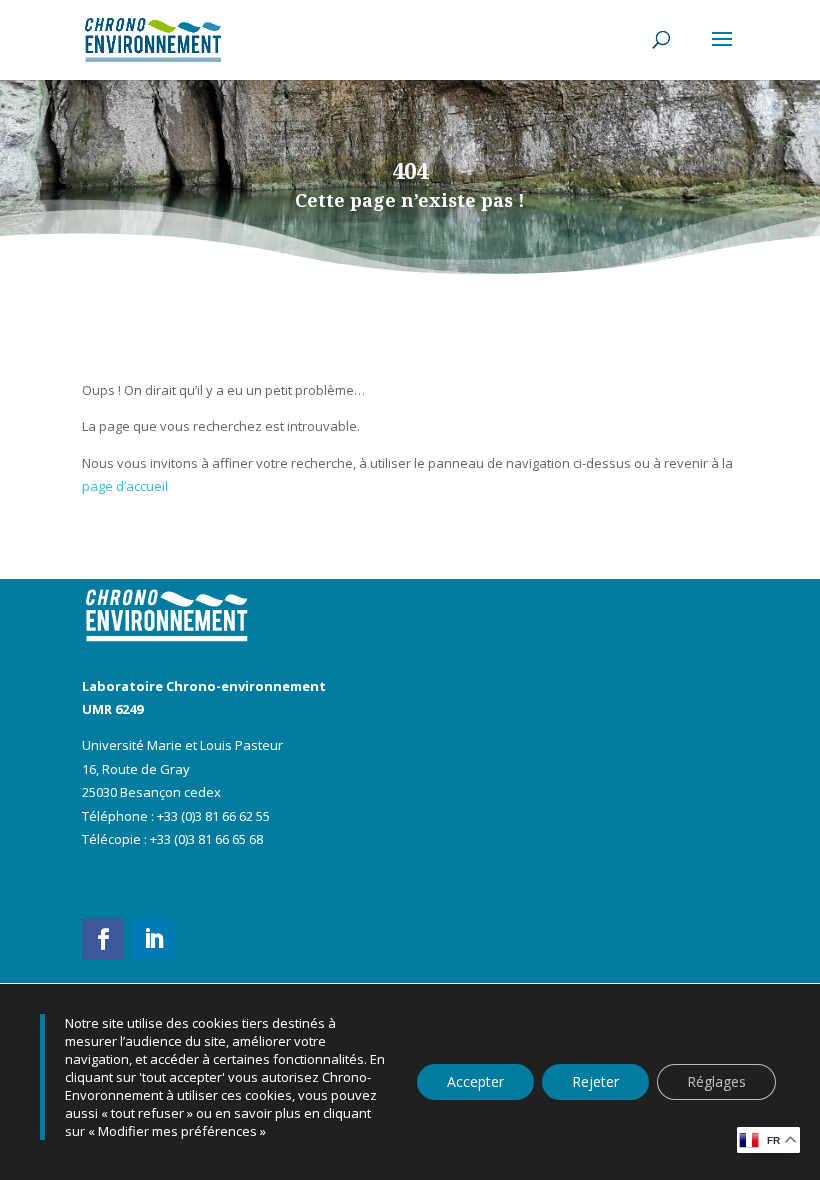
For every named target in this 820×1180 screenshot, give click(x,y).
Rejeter (595, 1081)
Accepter (475, 1081)
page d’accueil (125, 486)
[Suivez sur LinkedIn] (153, 939)
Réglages (716, 1081)
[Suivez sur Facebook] (103, 939)
